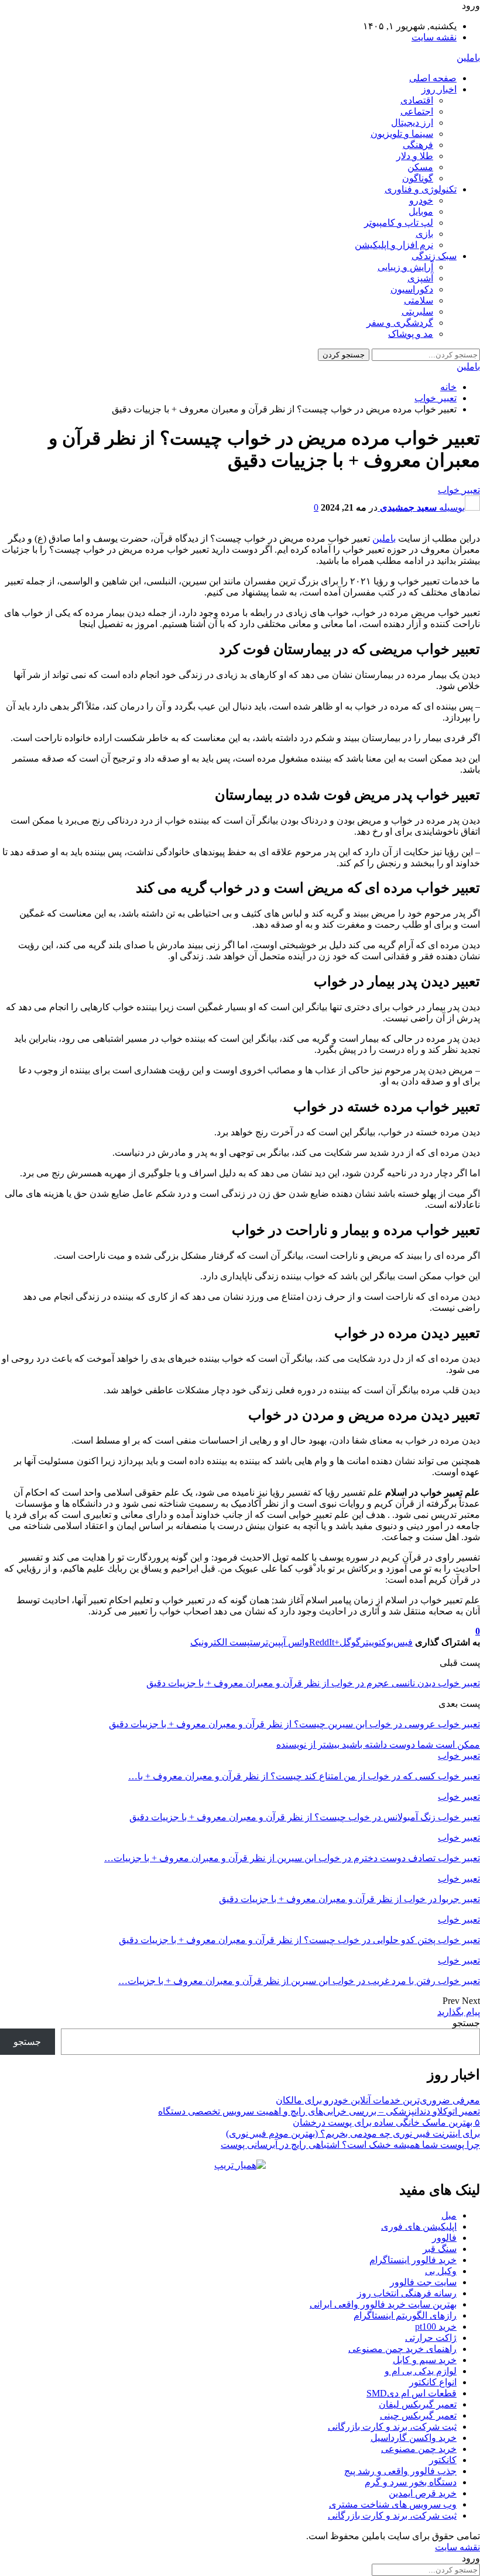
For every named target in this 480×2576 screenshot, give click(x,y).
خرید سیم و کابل (425, 2360)
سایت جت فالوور (423, 2282)
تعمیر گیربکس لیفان (418, 2404)
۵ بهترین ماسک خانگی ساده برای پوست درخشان (386, 2122)
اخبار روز (439, 89)
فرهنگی (418, 145)
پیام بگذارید (459, 2012)
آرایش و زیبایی (405, 267)
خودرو (421, 200)
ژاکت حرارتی (431, 2338)
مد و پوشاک (411, 334)
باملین (468, 58)
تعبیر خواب (459, 490)
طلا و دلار (415, 156)
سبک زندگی (434, 256)
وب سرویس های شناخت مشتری (393, 2504)
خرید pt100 (436, 2327)
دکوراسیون (412, 289)
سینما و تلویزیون (402, 134)
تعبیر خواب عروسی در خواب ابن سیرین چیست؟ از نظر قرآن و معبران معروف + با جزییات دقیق (294, 1724)
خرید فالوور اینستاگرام (413, 2260)
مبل (449, 2215)
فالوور (444, 2238)
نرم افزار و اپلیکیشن (394, 245)
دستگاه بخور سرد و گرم (411, 2482)
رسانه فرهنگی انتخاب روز (407, 2293)
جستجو (466, 2023)
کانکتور (443, 2460)
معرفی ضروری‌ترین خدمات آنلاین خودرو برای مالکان (378, 2100)
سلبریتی (417, 311)
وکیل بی (441, 2271)
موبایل (421, 211)
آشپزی (420, 278)
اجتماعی (417, 111)
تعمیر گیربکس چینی (418, 2415)
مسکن (420, 167)
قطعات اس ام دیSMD (412, 2393)
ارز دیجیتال (412, 123)
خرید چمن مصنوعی (419, 2449)
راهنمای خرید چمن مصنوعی (402, 2349)
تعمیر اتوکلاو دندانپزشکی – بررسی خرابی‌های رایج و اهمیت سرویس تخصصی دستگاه (319, 2111)
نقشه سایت (434, 37)
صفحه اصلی (433, 78)
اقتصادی (417, 100)
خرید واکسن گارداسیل (414, 2438)
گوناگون (418, 178)
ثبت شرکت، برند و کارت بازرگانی (392, 2427)
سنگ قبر (440, 2249)
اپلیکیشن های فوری (419, 2227)
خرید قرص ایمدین (423, 2493)
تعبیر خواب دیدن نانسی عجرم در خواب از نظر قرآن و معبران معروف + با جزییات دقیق (313, 1683)
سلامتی (419, 300)
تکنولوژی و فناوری (421, 189)
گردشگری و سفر (400, 323)
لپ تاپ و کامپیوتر (399, 223)
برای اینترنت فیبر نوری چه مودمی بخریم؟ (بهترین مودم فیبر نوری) (353, 2134)
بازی (424, 234)
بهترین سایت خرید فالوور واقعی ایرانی (383, 2304)
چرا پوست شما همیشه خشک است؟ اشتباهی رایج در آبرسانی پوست (350, 2145)
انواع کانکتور (433, 2382)
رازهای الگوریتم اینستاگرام (405, 2315)
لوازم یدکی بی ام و (421, 2371)
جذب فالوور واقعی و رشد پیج (400, 2471)
